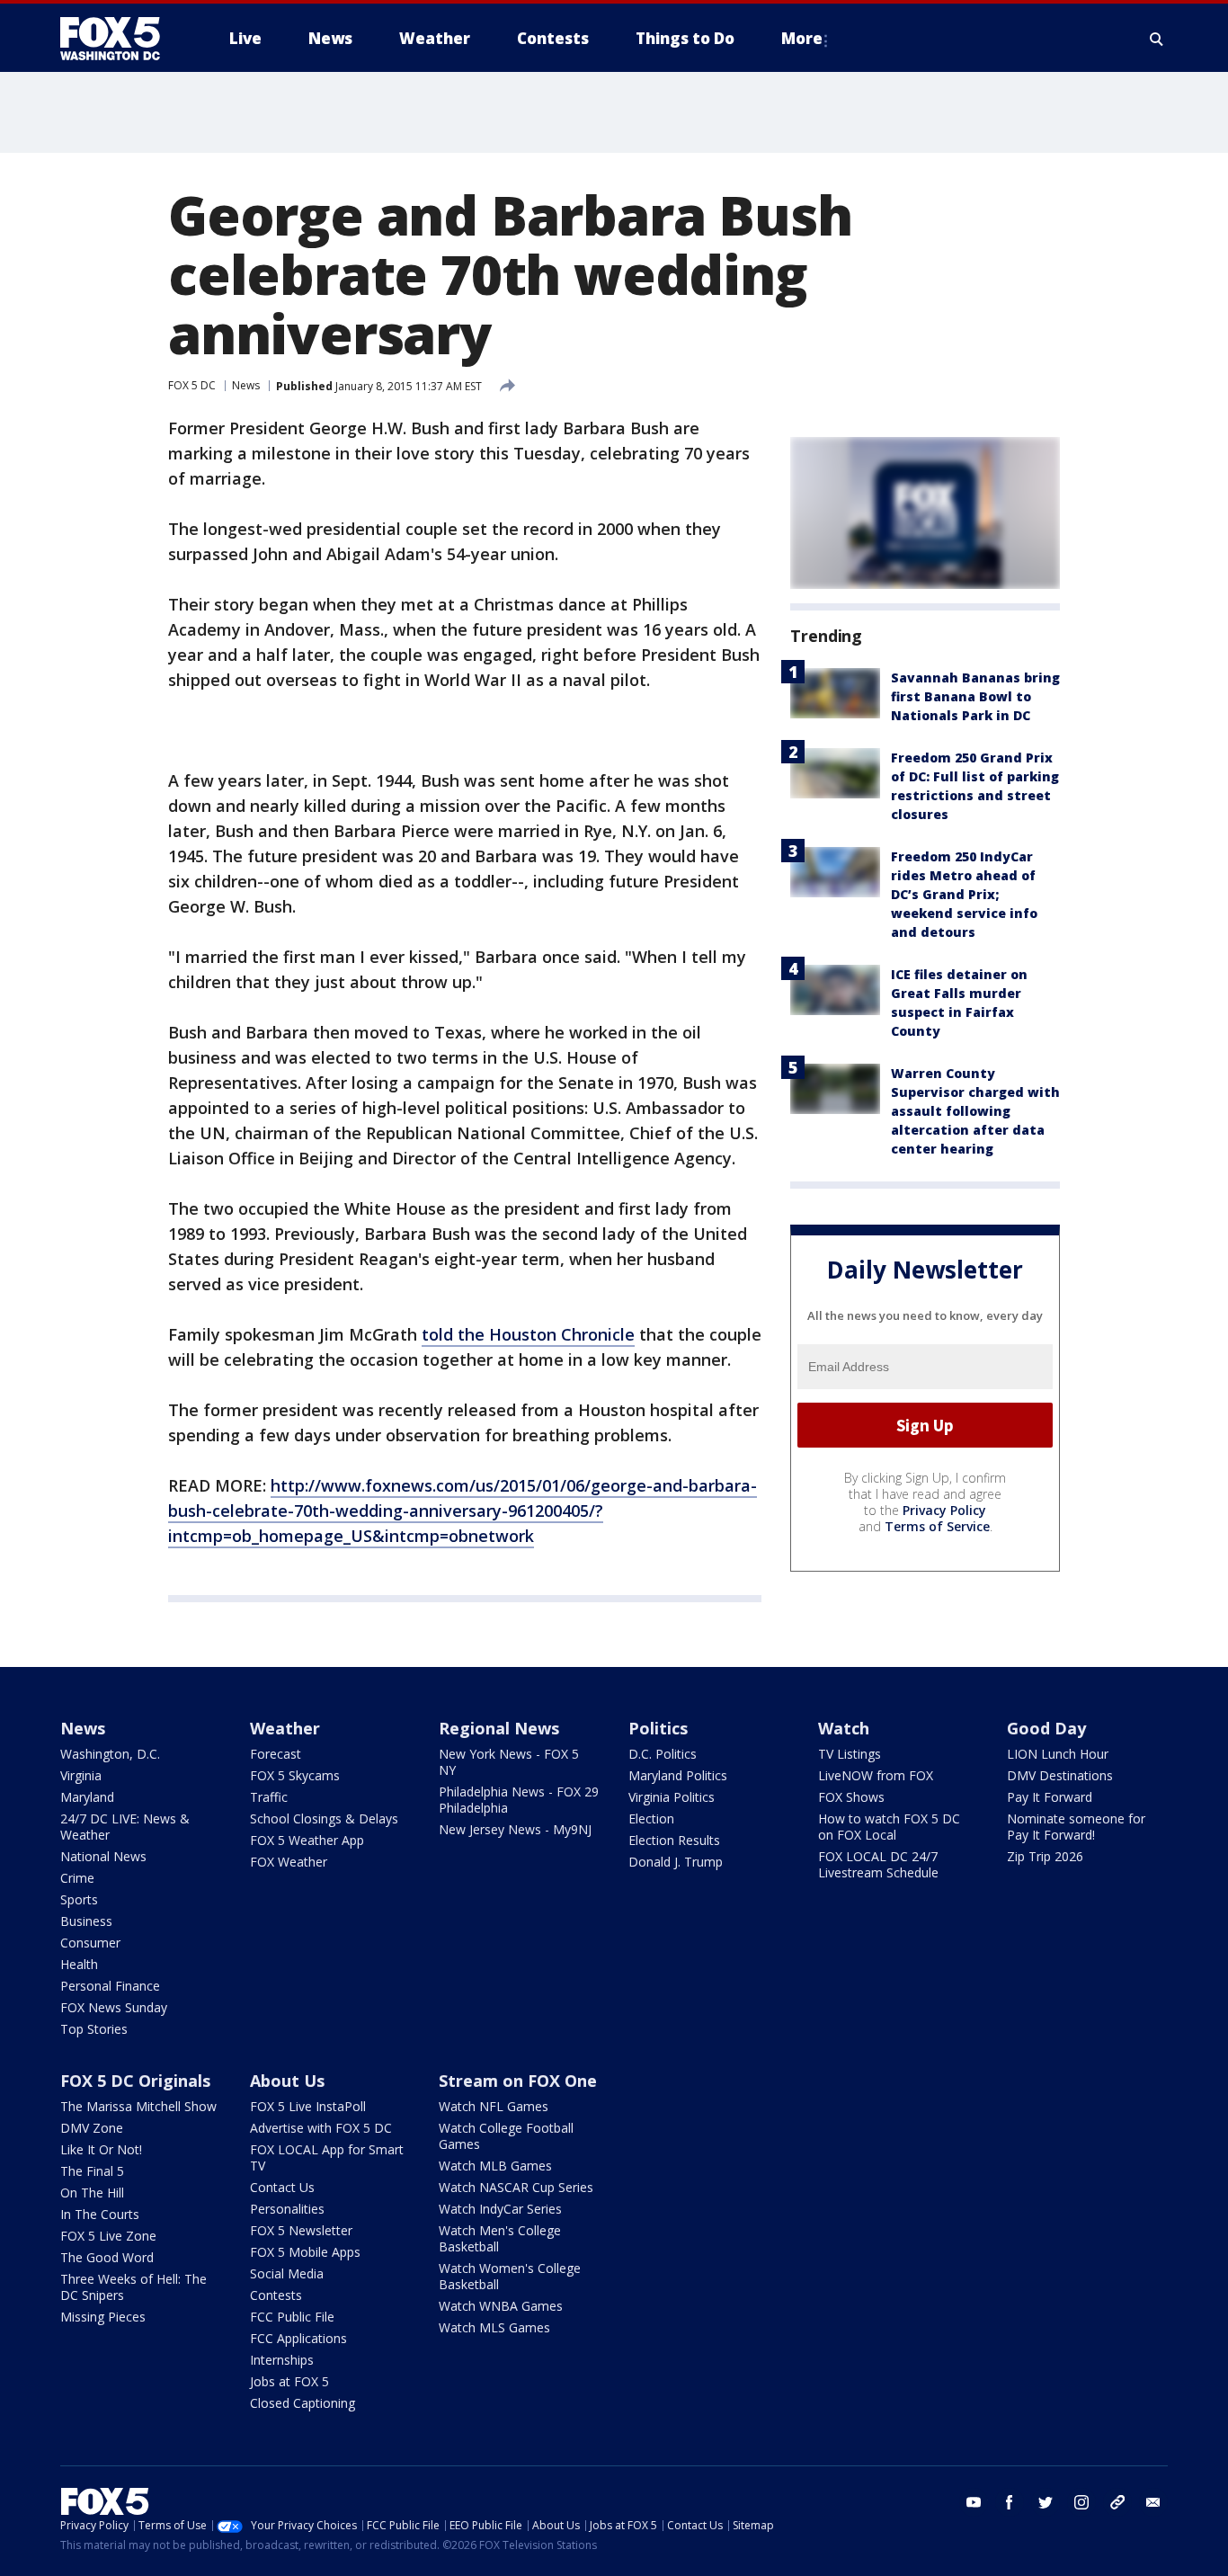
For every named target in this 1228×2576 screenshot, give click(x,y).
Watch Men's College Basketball (500, 2238)
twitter (1046, 2502)
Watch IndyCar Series (500, 2209)
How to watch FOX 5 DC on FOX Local (889, 1827)
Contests (276, 2295)
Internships (282, 2360)
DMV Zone (92, 2128)
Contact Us (282, 2187)
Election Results (674, 1840)
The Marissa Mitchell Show (138, 2106)
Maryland (87, 1797)
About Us (287, 2081)
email (1153, 2502)
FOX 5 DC (192, 385)
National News (103, 1856)
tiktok (1117, 2502)
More (802, 38)
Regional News (499, 1728)
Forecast (276, 1754)
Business (86, 1921)
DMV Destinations (1060, 1775)
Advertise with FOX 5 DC (321, 2128)
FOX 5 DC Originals (135, 2081)
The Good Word (107, 2257)
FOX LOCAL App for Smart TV (327, 2157)
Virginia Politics (672, 1797)
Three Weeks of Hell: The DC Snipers (133, 2287)
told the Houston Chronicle (528, 1334)
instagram (1081, 2502)
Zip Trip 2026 (1045, 1856)
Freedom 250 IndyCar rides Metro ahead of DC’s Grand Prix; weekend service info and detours (964, 894)
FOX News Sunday (114, 2007)
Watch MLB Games (495, 2166)
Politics (658, 1728)
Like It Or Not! (101, 2149)
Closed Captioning (303, 2403)
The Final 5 (92, 2171)
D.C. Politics (663, 1754)
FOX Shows (851, 1797)
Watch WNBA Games (501, 2306)
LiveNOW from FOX (876, 1775)
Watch (844, 1728)
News (246, 385)
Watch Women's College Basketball (510, 2276)
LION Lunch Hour (1058, 1754)
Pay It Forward (1050, 1797)
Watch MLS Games (494, 2327)
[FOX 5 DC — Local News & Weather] (120, 39)
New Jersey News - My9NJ (515, 1829)
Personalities (287, 2209)
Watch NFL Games (494, 2106)
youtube (974, 2502)
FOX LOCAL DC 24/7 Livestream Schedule (878, 1864)
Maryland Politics (678, 1775)
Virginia (81, 1775)
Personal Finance (110, 1986)
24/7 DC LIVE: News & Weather (125, 1827)
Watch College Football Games (506, 2136)
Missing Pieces (103, 2317)
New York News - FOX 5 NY (509, 1762)
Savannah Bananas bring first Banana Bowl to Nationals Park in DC (975, 696)
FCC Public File (292, 2317)
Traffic (269, 1797)
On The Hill (92, 2193)
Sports (79, 1899)
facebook (1010, 2502)
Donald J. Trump (676, 1862)
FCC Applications (298, 2338)
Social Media (287, 2273)
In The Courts (100, 2214)
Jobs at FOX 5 (289, 2381)
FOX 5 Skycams (295, 1775)
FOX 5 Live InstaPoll (308, 2106)
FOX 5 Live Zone (108, 2236)
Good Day (1046, 1728)
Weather (285, 1728)
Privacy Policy (944, 1510)
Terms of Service (937, 1526)
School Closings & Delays (324, 1818)
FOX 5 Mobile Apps (305, 2252)
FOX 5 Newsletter (301, 2230)
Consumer (90, 1943)
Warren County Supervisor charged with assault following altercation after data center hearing (975, 1111)
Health (79, 1964)
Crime (77, 1878)
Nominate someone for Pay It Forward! (1076, 1827)
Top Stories (94, 2029)
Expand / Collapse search (1157, 39)
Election (651, 1818)
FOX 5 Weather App (307, 1840)
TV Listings (850, 1754)
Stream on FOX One (518, 2081)
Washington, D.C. (110, 1754)
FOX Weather (289, 1862)
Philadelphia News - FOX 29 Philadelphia (519, 1800)
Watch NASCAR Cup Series (516, 2187)
